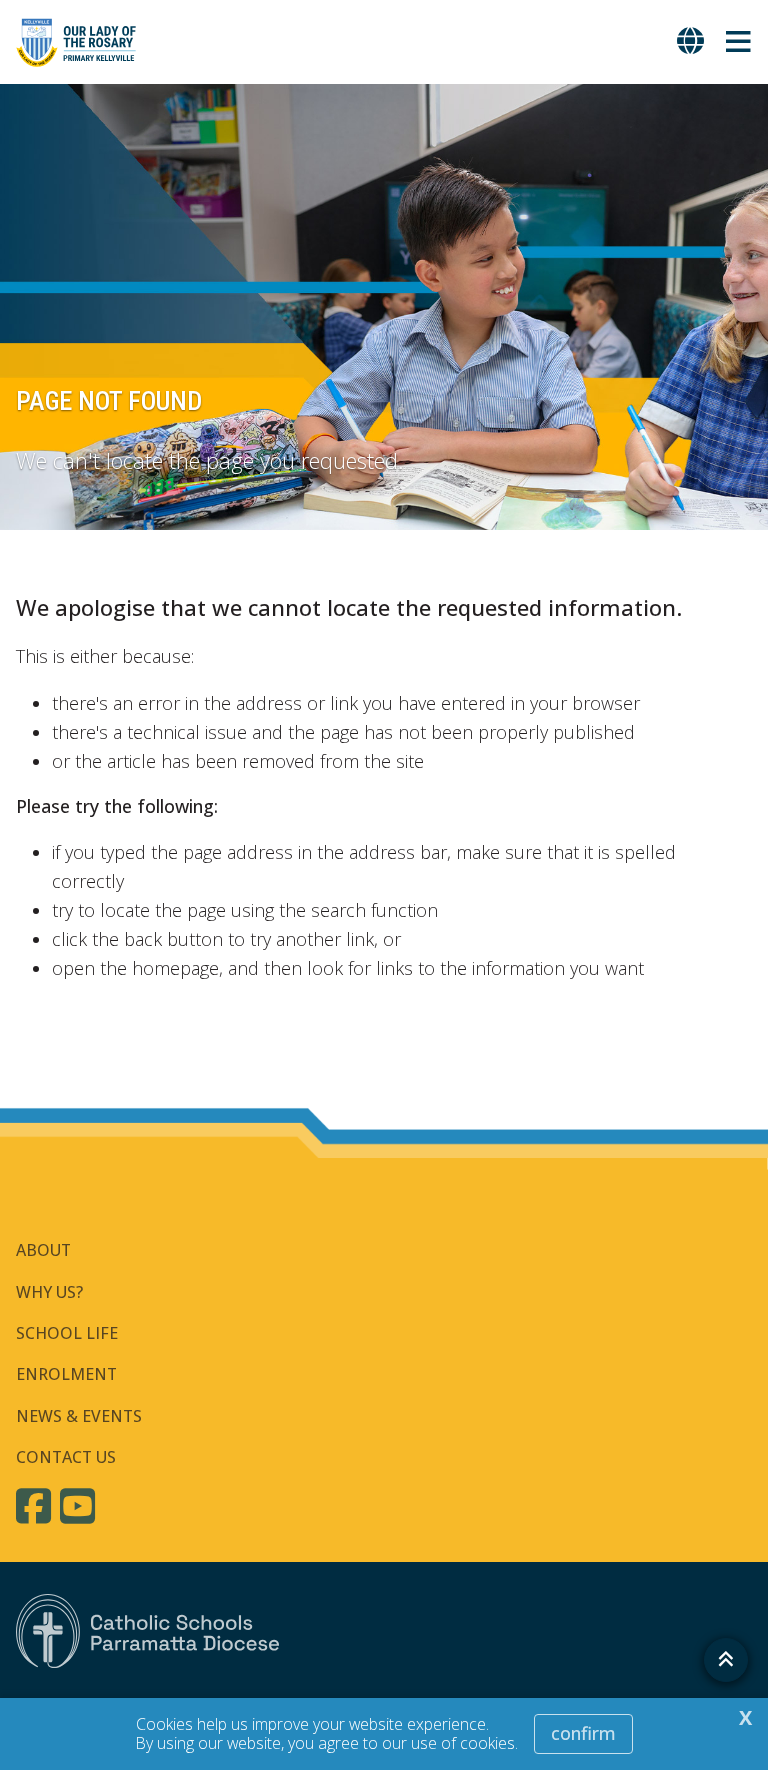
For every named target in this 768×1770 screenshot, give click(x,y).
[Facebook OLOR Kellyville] (36, 1506)
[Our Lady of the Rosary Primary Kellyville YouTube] (80, 1506)
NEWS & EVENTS (79, 1416)
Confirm (583, 1733)
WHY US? (49, 1292)
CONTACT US (66, 1457)
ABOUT (43, 1250)
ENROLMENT (66, 1374)
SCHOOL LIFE (67, 1333)
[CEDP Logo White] (148, 1631)
